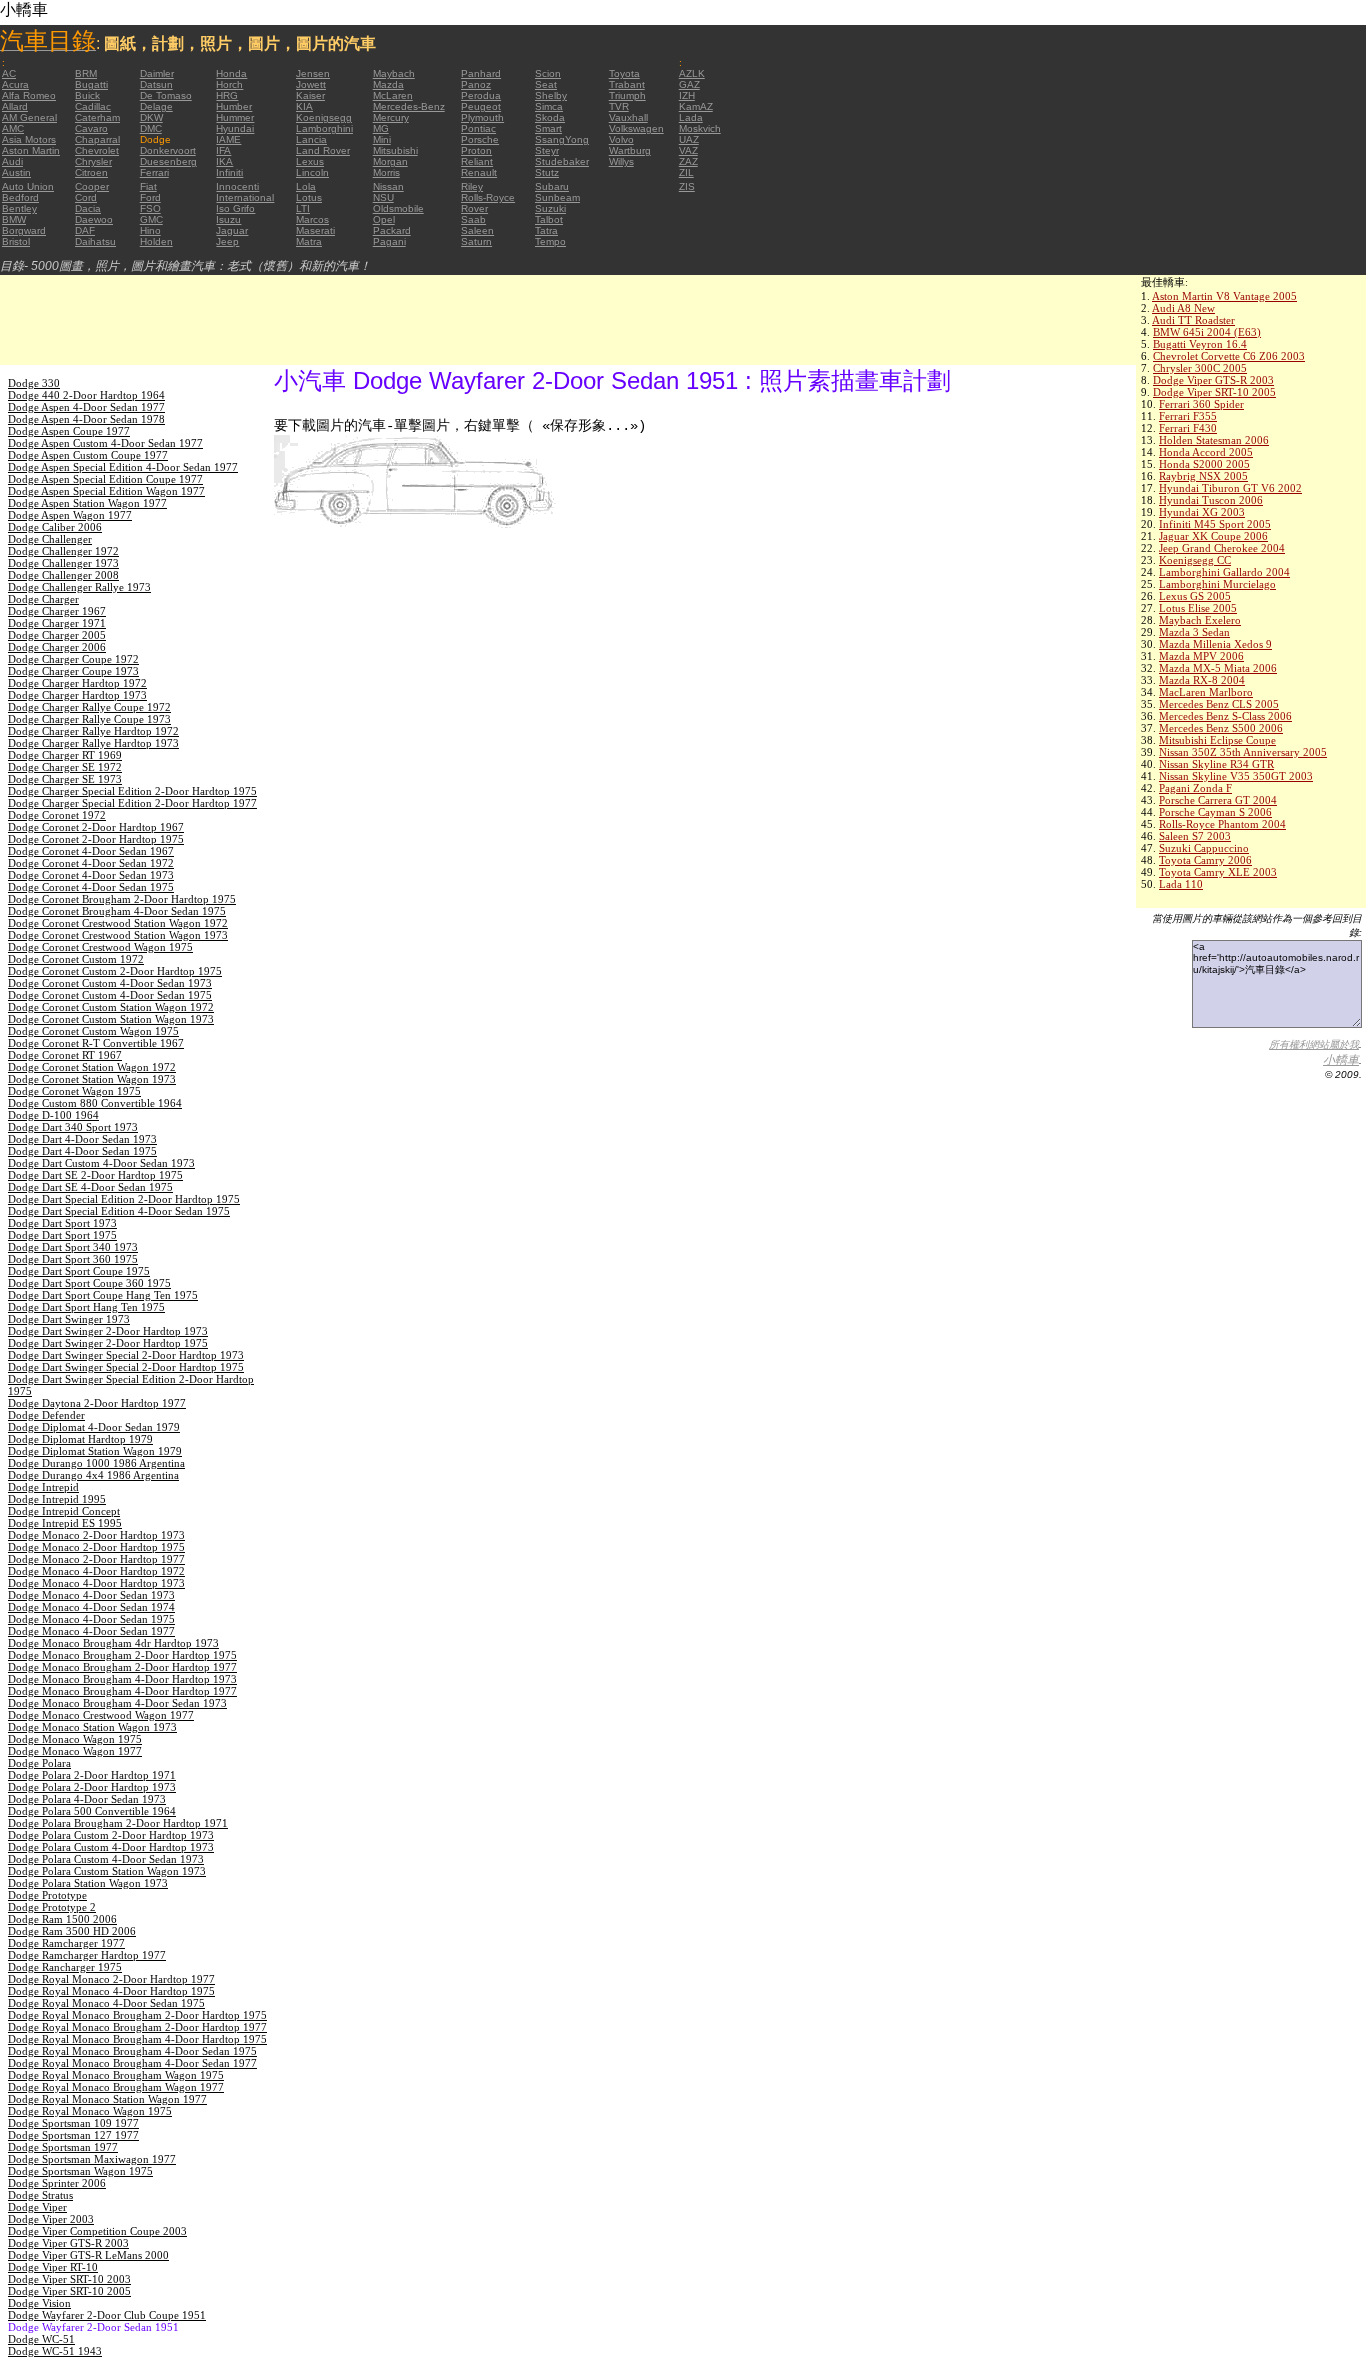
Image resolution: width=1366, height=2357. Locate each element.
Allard (15, 106)
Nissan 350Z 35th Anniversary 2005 (1243, 752)
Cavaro (91, 128)
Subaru (552, 186)
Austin (16, 172)
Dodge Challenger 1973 (63, 563)
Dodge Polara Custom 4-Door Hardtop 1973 (111, 1847)
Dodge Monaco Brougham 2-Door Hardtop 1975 (122, 1655)
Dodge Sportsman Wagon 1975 (80, 2171)
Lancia (311, 139)
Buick (87, 95)
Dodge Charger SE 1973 (65, 779)
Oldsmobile (398, 208)
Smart (548, 128)
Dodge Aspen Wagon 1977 (70, 515)
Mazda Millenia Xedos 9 (1215, 644)
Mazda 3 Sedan (1194, 632)
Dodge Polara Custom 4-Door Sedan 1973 (106, 1859)
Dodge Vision (39, 2303)
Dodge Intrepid (43, 1487)
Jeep (227, 241)
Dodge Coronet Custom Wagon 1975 (93, 1031)
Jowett (311, 84)
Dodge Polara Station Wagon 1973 (88, 1883)
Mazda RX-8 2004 (1202, 680)
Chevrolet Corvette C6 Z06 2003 (1229, 356)
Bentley (19, 208)
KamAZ (696, 106)
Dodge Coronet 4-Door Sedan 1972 (91, 863)
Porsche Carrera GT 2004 (1218, 800)
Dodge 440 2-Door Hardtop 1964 (86, 395)
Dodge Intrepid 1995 (57, 1499)
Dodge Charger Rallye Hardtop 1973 (93, 743)
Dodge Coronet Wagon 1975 (74, 1091)
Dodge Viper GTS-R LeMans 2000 (88, 2255)
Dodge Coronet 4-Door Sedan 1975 (91, 887)
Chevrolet (97, 150)
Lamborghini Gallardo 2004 (1224, 572)
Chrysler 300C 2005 (1200, 368)
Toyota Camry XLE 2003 (1218, 872)
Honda (231, 73)
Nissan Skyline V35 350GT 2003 (1236, 776)
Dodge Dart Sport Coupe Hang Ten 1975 (103, 1295)
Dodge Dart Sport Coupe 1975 (79, 1271)
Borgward (24, 230)
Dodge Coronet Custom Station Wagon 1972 (111, 1007)
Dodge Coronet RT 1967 (65, 1055)
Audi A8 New (1183, 308)
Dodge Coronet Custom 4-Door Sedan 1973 (110, 983)
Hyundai (235, 128)
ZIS (687, 186)
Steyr (547, 150)
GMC (151, 219)
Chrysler (93, 161)
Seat (546, 84)
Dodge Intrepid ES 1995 (65, 1523)
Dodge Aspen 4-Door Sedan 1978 (86, 419)
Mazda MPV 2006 (1201, 656)
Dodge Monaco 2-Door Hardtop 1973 (96, 1535)
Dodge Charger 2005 (57, 635)
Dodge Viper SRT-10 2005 (1214, 392)
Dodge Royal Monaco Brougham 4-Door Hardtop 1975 (137, 2039)
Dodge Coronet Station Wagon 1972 (92, 1067)
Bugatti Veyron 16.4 (1200, 344)
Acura (15, 84)
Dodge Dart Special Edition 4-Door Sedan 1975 (119, 1211)
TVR (619, 106)
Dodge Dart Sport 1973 (62, 1223)
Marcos (312, 219)
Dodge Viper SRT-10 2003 (69, 2279)
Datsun (156, 84)
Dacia (88, 208)
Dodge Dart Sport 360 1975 (73, 1259)
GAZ (689, 84)
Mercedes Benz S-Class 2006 (1225, 716)
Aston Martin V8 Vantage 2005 (1224, 296)
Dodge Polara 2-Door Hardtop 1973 (92, 1787)
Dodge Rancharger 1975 (65, 1967)
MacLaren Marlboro (1206, 692)
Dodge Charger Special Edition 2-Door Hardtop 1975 (132, 791)
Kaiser (310, 95)
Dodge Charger (43, 599)
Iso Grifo (235, 208)
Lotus (309, 197)
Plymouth (482, 117)
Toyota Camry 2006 (1205, 860)
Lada (691, 117)
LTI (303, 208)
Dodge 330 (34, 383)
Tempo (550, 241)
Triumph (627, 95)
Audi (12, 161)
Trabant (627, 84)
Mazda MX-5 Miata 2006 (1218, 668)
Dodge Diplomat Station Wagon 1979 (95, 1451)
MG (381, 128)
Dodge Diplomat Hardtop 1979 (80, 1439)
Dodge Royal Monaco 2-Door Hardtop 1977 (111, 1979)
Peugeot (481, 106)
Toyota (624, 73)
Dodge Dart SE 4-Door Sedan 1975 (90, 1187)
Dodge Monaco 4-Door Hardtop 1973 (96, 1583)
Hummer (235, 117)
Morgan (390, 161)
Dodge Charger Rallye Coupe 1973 (89, 719)
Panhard (481, 73)
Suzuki (550, 208)
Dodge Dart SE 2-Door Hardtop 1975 (95, 1175)
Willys (621, 161)
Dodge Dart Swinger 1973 (69, 1319)
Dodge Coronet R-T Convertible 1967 (96, 1043)
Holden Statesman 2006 (1214, 440)
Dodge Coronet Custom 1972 (76, 959)
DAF (85, 230)
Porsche (480, 139)
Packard (392, 230)
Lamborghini (324, 128)
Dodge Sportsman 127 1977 (73, 2135)
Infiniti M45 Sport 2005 (1215, 524)
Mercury (391, 117)
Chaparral (97, 139)
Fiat (148, 186)
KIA (304, 106)
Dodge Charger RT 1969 (65, 755)
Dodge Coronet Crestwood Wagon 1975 (100, 947)
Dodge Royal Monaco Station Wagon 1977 (107, 2099)
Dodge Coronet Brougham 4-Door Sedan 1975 (117, 911)
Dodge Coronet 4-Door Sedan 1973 (91, 875)
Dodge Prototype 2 (52, 1907)
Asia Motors (29, 139)
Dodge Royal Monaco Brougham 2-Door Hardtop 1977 (137, 2027)
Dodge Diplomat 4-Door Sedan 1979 (94, 1427)
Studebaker (562, 161)
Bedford (20, 197)
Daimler (157, 73)
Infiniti (229, 172)
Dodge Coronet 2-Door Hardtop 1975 (96, 839)
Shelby (551, 95)
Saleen (477, 230)
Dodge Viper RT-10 (53, 2267)
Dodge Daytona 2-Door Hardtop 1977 (97, 1403)
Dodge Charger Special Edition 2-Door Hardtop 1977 (132, 803)
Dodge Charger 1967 (57, 611)
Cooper (92, 186)
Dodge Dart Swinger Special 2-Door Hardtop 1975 (126, 1367)
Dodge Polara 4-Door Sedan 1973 (87, 1799)
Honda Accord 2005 (1206, 452)
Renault (479, 172)
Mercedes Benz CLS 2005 (1219, 704)
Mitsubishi (395, 150)
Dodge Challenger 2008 (63, 575)
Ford (150, 197)
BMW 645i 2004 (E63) (1207, 332)
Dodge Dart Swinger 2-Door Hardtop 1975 (108, 1343)
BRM (86, 73)
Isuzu (228, 219)
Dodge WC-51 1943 (55, 2351)
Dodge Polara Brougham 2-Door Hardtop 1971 (118, 1823)
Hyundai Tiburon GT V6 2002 (1230, 488)
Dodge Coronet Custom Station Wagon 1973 (111, 1019)
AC (9, 73)
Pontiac (478, 128)
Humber (234, 106)
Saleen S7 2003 (1195, 836)
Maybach (394, 73)
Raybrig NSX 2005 (1203, 476)
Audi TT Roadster (1193, 320)
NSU (383, 197)
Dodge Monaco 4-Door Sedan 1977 (91, 1631)
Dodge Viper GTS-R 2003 (1213, 380)
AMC (13, 128)
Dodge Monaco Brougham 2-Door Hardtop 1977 (122, 1667)
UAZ (689, 139)
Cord (86, 197)
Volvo (621, 139)
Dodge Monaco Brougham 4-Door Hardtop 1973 (122, 1679)
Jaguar (232, 230)
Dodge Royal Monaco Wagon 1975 (90, 2111)
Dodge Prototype (47, 1895)
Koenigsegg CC (1195, 560)
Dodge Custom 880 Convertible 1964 (95, 1103)
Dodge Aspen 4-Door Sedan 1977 (86, 407)
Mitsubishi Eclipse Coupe (1217, 740)
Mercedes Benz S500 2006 (1221, 728)
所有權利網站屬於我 (1314, 1044)
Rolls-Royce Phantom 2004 (1222, 824)
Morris (386, 172)
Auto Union (28, 186)
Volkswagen (636, 128)
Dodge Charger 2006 (57, 647)
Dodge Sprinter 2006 (57, 2183)
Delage (156, 106)
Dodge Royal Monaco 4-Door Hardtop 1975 (111, 1991)
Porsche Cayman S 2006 (1215, 812)
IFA (223, 150)
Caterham (97, 117)
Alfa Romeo (29, 95)
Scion (548, 73)
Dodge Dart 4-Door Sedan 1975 (82, 1151)
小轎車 (1341, 1060)
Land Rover (323, 150)
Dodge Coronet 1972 (57, 815)
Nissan (388, 186)
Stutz (547, 172)
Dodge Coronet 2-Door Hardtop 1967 (96, 827)
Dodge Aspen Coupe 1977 (69, 431)
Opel (384, 219)
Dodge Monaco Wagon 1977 (75, 1751)
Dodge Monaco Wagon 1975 (75, 1739)
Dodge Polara (39, 1763)
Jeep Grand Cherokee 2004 (1222, 548)
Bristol (16, 241)
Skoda (550, 117)
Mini (382, 139)
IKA (224, 161)
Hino (150, 230)
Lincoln (312, 172)
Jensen (313, 73)
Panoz (476, 84)
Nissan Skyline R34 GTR (1216, 764)
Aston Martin (31, 150)
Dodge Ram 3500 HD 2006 (72, 1931)
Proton (476, 150)
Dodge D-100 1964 (53, 1115)
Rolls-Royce (488, 197)
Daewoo (94, 219)
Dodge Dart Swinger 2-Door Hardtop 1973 (108, 1331)
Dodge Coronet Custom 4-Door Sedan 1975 (110, 995)
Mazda (388, 84)
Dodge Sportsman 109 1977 (73, 2123)
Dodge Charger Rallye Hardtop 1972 (93, 731)
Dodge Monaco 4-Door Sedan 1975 (91, 1619)
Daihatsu (95, 241)
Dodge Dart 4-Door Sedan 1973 (82, 1139)
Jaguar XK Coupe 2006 (1213, 536)
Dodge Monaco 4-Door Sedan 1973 (91, 1595)
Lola (306, 186)
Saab (473, 219)
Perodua (481, 95)
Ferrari (154, 172)
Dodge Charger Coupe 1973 (73, 671)
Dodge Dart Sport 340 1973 (73, 1247)
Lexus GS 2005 (1195, 596)
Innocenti (237, 186)
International (245, 197)
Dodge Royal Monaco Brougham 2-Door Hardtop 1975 (137, 2015)
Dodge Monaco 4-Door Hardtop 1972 (96, 1571)
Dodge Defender (46, 1415)
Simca (549, 106)
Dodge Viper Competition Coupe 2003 (97, 2231)
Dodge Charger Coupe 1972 (73, 659)
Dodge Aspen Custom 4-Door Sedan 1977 (105, 443)
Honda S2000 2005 (1204, 464)
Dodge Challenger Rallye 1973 (79, 587)
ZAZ (688, 161)
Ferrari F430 (1188, 428)
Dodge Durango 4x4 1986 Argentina (93, 1475)
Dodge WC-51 (41, 2339)
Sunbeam (557, 197)
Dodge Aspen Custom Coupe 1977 (88, 455)
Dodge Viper (37, 2207)
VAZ (688, 150)
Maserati (315, 230)
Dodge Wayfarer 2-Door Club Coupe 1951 (107, 2315)
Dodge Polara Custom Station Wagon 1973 (107, 1871)
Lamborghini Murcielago (1217, 584)
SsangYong (562, 139)
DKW (151, 117)
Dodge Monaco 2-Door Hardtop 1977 (96, 1559)
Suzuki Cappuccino (1204, 848)
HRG (227, 95)
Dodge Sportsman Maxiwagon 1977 (92, 2159)
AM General (29, 117)
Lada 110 (1181, 884)
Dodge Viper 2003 (51, 2219)
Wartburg (630, 150)
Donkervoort (168, 150)
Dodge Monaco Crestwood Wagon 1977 (101, 1715)
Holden (156, 241)
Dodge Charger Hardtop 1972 (77, 683)
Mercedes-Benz (409, 106)
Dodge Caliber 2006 (55, 527)
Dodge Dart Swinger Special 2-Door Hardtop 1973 (126, 1355)
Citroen (91, 172)
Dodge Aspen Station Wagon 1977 (87, 503)
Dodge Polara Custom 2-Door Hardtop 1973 (111, 1835)
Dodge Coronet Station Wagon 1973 (92, 1079)
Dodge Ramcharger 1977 (66, 1943)
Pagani (389, 241)
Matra (309, 241)
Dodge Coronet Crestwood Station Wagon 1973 (118, 935)
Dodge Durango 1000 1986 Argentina (96, 1463)
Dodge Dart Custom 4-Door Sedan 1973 (101, 1163)
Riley (472, 186)
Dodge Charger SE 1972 (65, 767)
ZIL (686, 172)
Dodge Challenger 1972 (63, 551)
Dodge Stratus (40, 2195)
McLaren (393, 95)
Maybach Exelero (1200, 620)
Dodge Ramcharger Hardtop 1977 (87, 1955)
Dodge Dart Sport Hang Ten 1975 (86, 1307)
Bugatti (91, 84)
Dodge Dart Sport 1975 (62, 1235)
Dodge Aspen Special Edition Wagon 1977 (106, 491)
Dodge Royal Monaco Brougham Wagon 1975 (116, 2075)
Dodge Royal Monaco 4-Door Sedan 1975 (106, 2003)
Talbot (549, 219)
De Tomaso (166, 95)
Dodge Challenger (50, 539)
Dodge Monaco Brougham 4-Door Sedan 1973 (117, 1703)
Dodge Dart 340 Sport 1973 (73, 1127)
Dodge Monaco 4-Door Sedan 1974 (91, 1607)
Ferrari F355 (1188, 416)
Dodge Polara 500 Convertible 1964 (92, 1811)
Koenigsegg (324, 117)
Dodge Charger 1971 (57, 623)
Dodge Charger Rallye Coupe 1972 (89, 707)
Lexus (310, 161)
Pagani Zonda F (1195, 788)
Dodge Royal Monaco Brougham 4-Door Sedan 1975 (132, 2051)
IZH (687, 95)
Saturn (476, 241)
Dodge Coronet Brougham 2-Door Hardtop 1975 (122, 899)
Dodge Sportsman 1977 (63, 2147)
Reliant (477, 161)
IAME (228, 139)
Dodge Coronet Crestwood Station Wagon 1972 (118, 923)
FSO (150, 208)
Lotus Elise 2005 (1198, 608)
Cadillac (93, 106)
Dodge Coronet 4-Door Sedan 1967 (91, 851)
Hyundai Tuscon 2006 (1211, 500)
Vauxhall (628, 117)
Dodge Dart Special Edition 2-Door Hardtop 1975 (124, 1199)
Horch (229, 84)
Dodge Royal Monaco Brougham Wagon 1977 (116, 2087)
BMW (14, 219)
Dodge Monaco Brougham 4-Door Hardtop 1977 (122, 1691)
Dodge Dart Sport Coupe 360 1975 (89, 1283)
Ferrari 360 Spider (1201, 404)
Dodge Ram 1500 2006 (62, 1919)
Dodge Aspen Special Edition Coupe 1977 (105, 479)
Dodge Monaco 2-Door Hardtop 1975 (96, 1547)
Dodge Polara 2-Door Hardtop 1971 (92, 1775)
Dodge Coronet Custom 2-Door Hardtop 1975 (115, 971)
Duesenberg (168, 161)
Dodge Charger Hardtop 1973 (77, 695)
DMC (151, 128)
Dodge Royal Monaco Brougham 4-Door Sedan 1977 (132, 2063)
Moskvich (700, 128)
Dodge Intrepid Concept (64, 1511)
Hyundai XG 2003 (1202, 512)
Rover (474, 208)
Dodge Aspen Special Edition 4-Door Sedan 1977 (123, 467)
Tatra (546, 230)
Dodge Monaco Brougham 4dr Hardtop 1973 (113, 1643)
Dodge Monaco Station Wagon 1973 (92, 1727)
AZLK (692, 73)
